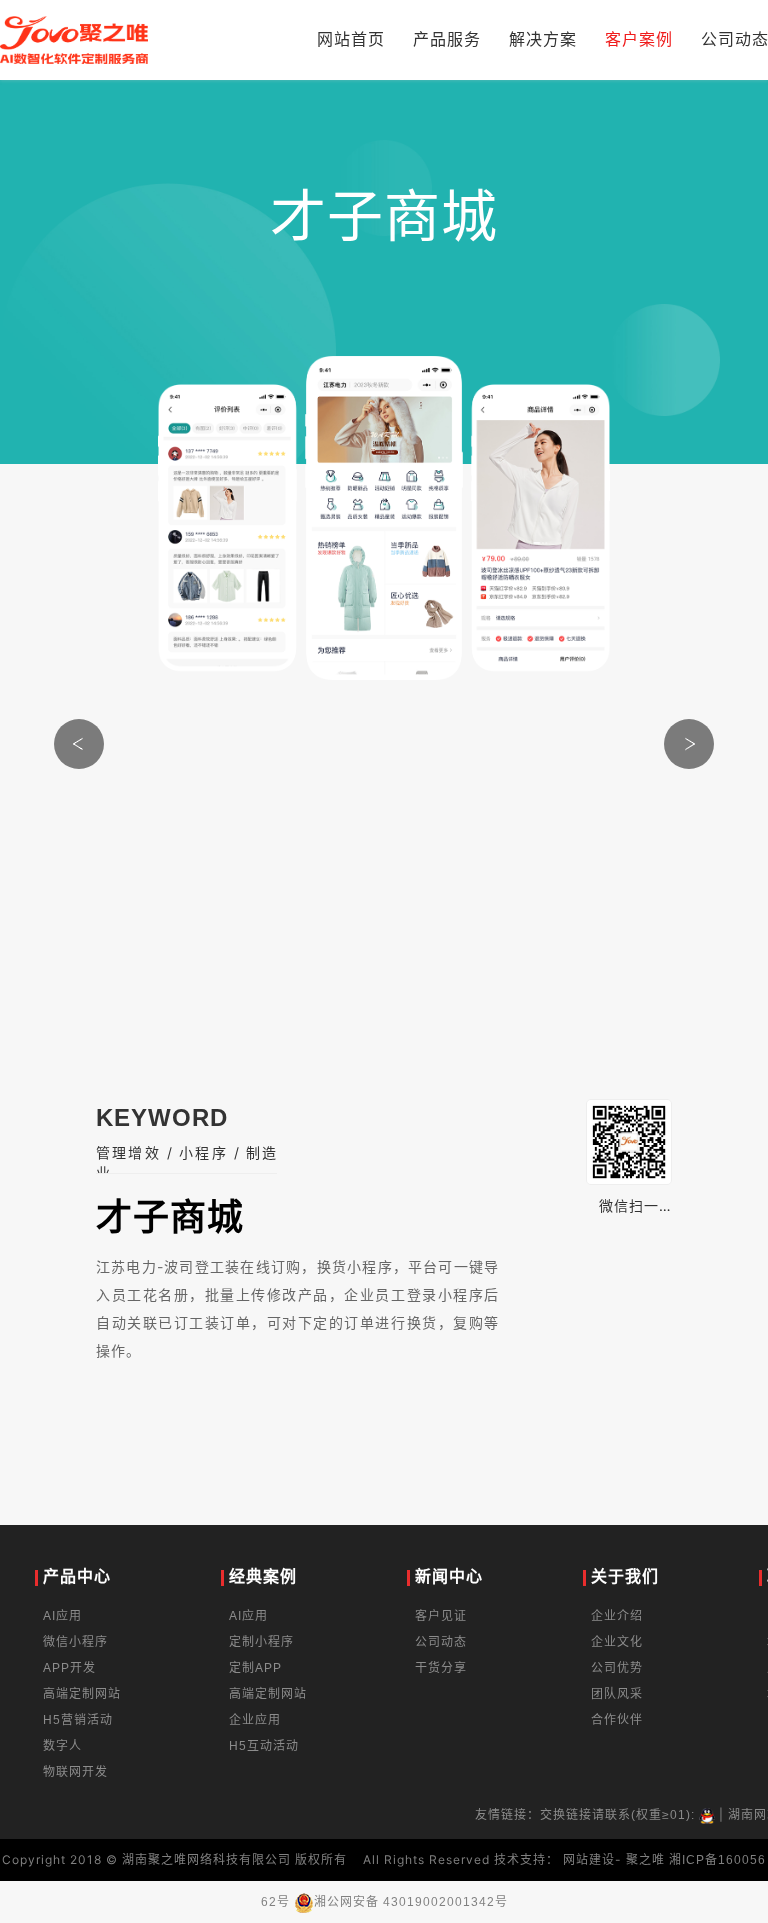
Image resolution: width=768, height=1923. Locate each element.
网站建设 (589, 1860)
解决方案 (543, 39)
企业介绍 (617, 1616)
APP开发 (69, 1668)
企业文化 (617, 1642)
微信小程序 (75, 1642)
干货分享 (441, 1668)
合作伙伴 (617, 1720)
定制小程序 (261, 1642)
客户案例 (639, 39)
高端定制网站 (82, 1694)
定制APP (255, 1668)
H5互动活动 (264, 1746)
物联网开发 (75, 1772)
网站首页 (351, 39)
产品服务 (447, 39)
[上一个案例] (79, 744)
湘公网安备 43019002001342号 (411, 1902)
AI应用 (62, 1616)
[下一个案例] (689, 744)
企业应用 (255, 1720)
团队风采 (617, 1694)
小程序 (203, 1153)
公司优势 (617, 1668)
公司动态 (441, 1642)
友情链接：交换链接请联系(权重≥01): (587, 1815)
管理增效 (128, 1153)
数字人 (62, 1746)
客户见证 (441, 1616)
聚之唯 (645, 1860)
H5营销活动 (78, 1720)
